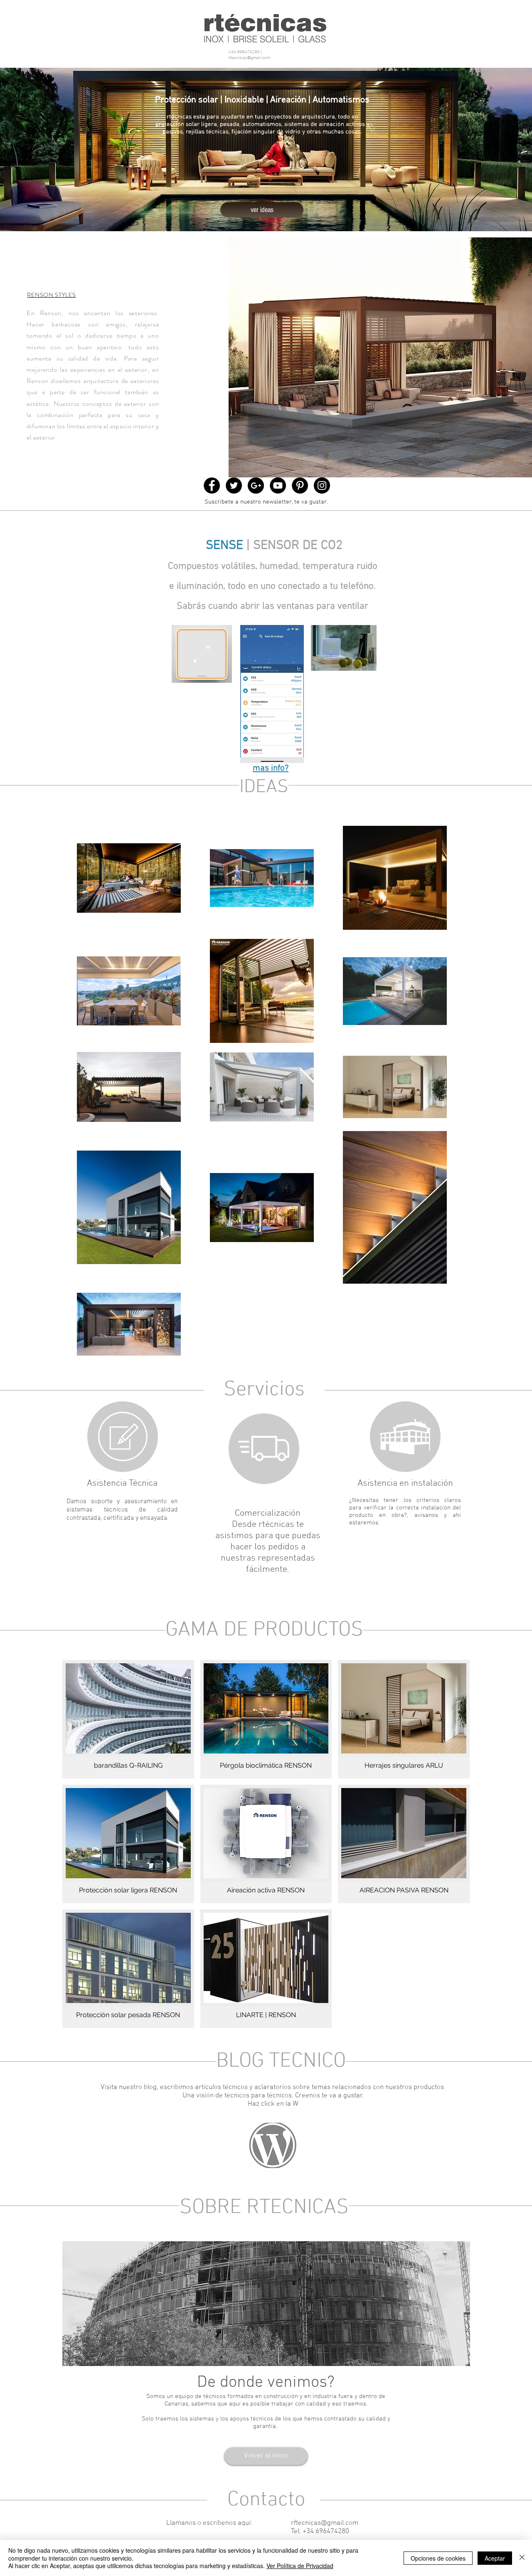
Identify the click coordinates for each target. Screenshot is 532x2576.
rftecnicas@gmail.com (249, 58)
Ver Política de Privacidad (300, 2566)
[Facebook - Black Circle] (212, 485)
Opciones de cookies (438, 2558)
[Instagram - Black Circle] (322, 485)
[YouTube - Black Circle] (278, 485)
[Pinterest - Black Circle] (300, 485)
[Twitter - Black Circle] (234, 485)
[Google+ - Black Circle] (256, 485)
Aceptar (495, 2558)
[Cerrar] (522, 2558)
